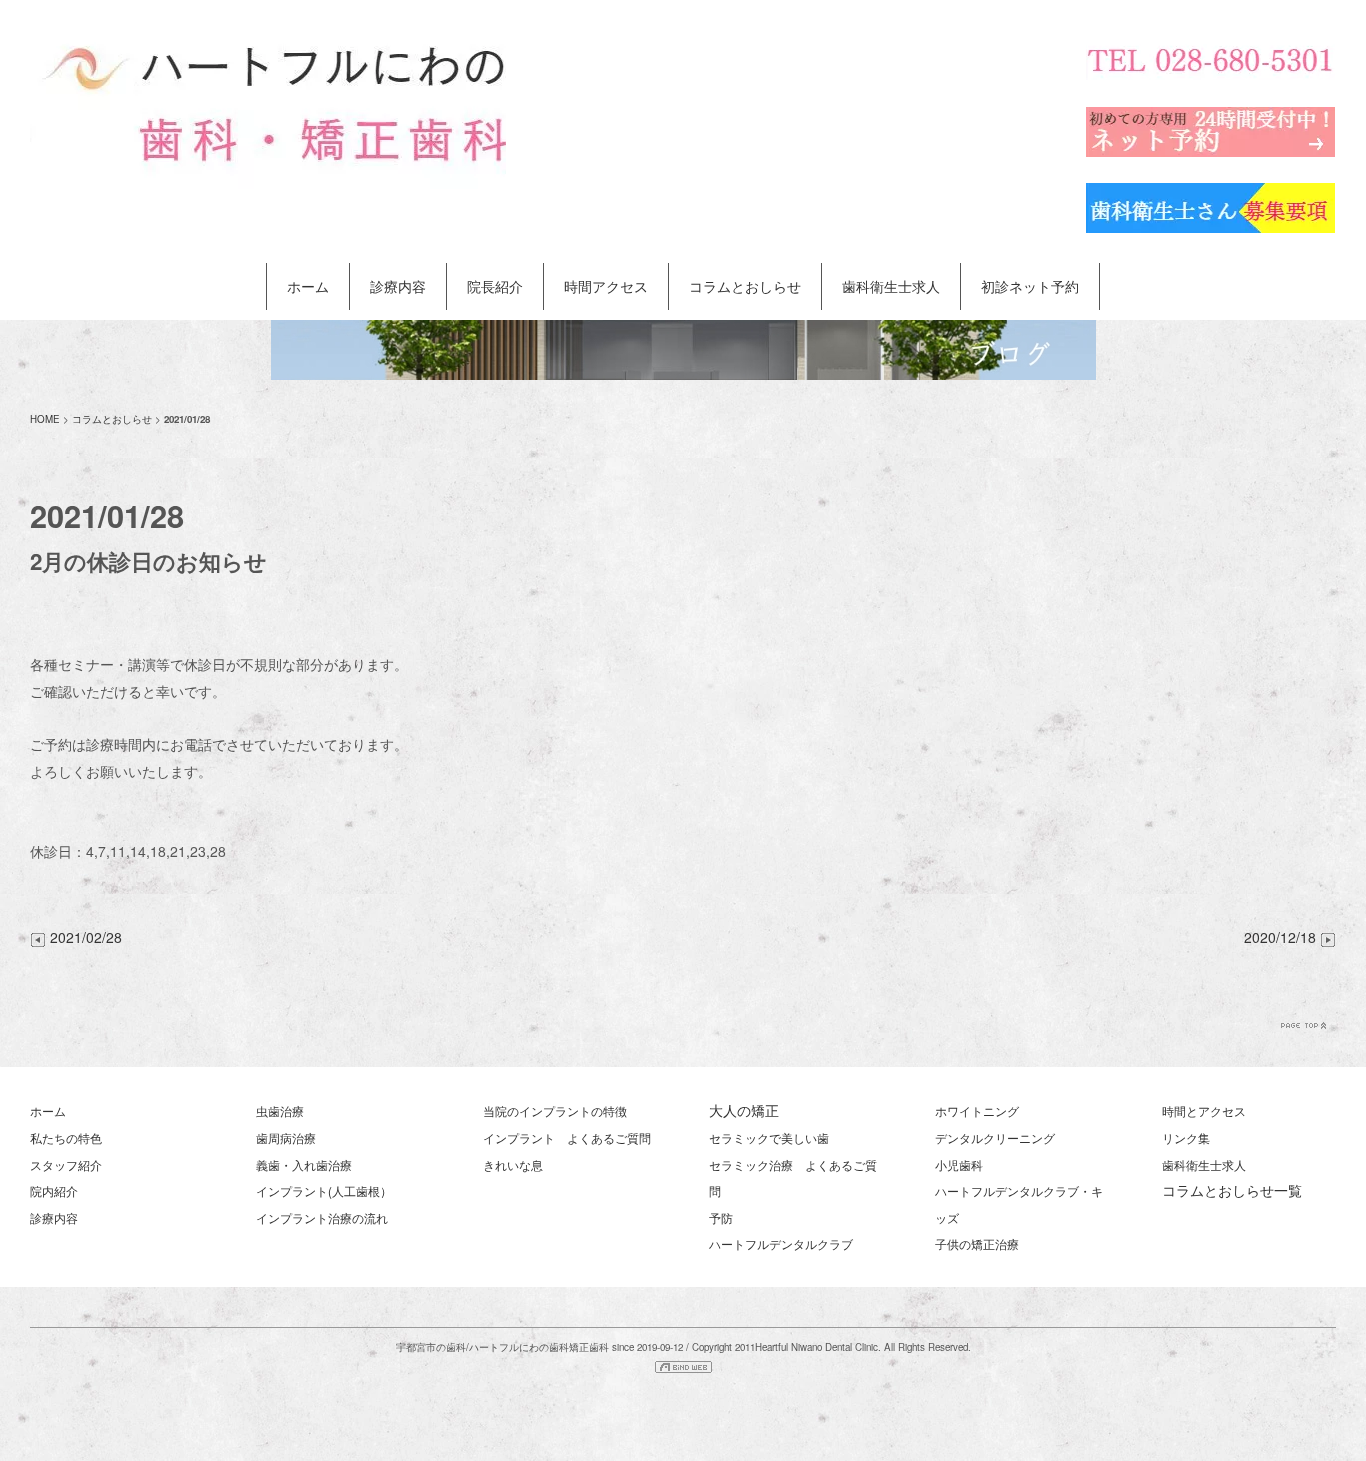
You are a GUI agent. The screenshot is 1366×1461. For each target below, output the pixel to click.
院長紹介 (495, 286)
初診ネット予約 (1030, 286)
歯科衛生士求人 (891, 286)
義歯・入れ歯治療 (304, 1164)
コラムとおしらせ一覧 (1232, 1190)
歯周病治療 (286, 1137)
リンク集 (1186, 1137)
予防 (721, 1217)
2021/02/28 (86, 937)
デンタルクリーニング (995, 1137)
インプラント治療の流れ (322, 1217)
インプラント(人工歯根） (324, 1190)
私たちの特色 (66, 1137)
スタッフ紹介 (66, 1164)
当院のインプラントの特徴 (555, 1110)
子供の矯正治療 (977, 1243)
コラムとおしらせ (745, 286)
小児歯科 (959, 1164)
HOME (45, 419)
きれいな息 (513, 1164)
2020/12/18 (1282, 937)
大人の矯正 (744, 1110)
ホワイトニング (977, 1110)
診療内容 (398, 286)
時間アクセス (606, 286)
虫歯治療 (280, 1110)
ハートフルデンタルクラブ (781, 1243)
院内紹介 (54, 1190)
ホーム (308, 286)
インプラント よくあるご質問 (567, 1137)
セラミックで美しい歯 (769, 1137)
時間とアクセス (1204, 1110)
